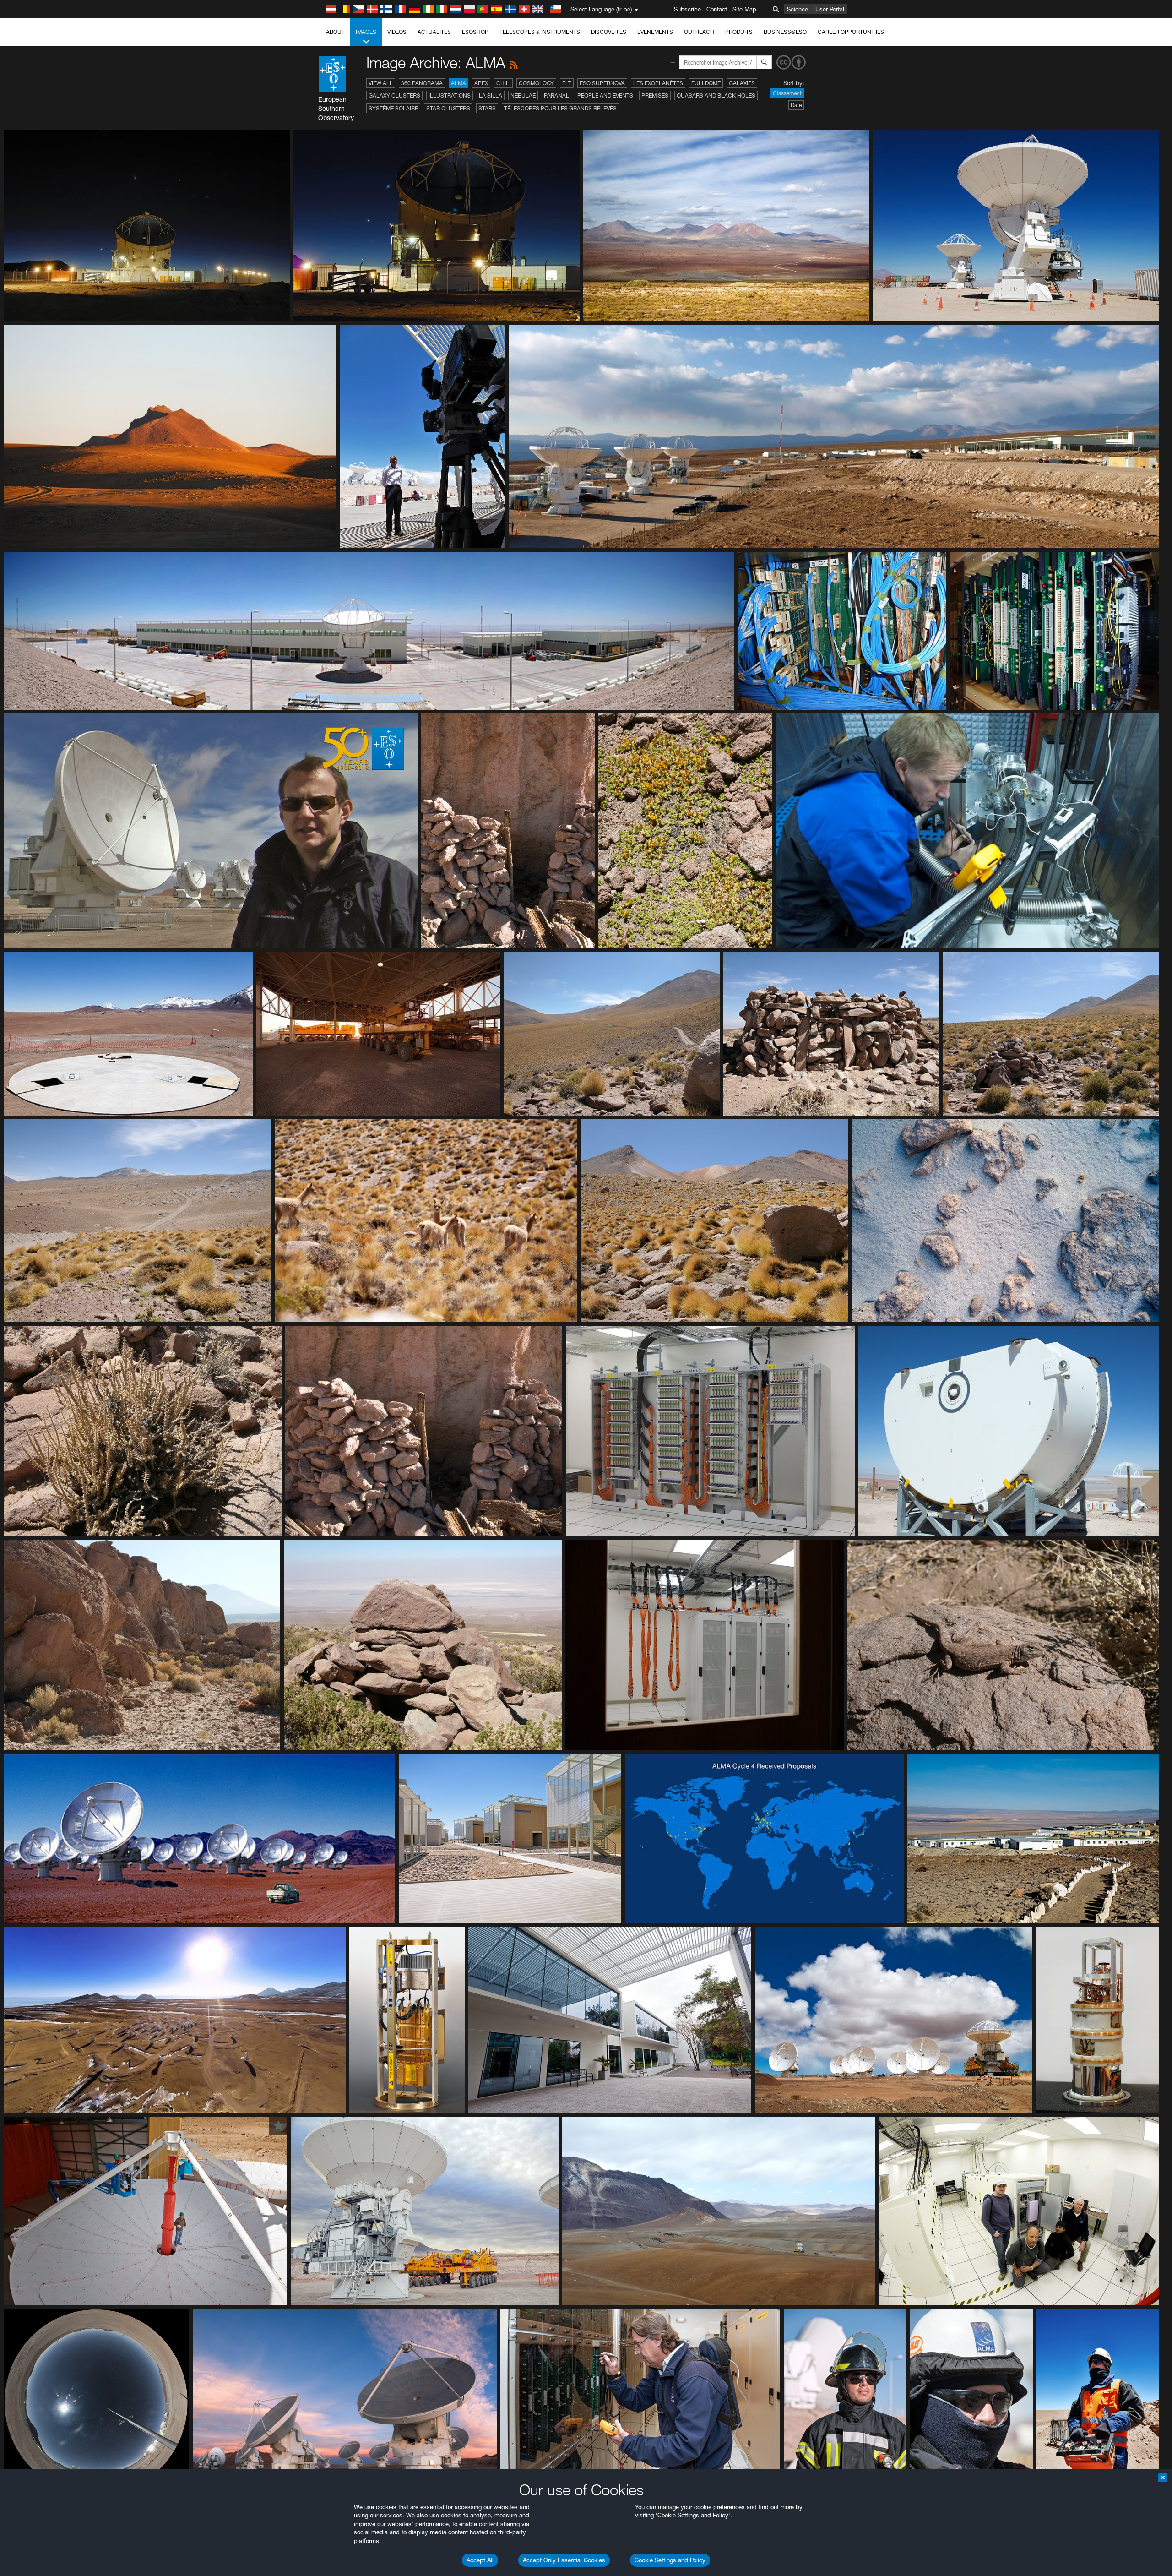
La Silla (491, 95)
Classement (787, 93)
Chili (503, 83)
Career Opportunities (851, 32)
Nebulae (523, 95)
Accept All (480, 2560)
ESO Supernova (602, 83)
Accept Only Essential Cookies (564, 2560)
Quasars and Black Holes (716, 95)
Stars (487, 108)
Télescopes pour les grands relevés (560, 108)
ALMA (458, 83)
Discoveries (609, 32)
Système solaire (393, 108)
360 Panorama (422, 83)
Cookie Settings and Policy (670, 2560)
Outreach (699, 32)
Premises (655, 95)
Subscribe (687, 9)
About (335, 32)
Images (366, 32)
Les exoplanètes (658, 83)
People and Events (605, 95)
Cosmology (536, 83)
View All (381, 83)
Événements (655, 32)
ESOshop (475, 32)
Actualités (434, 32)
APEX (481, 83)
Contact (717, 9)
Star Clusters (448, 108)
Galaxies (742, 83)
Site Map (744, 9)
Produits (739, 32)
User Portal (830, 9)
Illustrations (450, 95)
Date (796, 105)
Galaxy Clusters (394, 95)
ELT (567, 83)
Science (798, 9)
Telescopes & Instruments (540, 32)
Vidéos (397, 32)
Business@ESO (785, 32)
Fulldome (706, 83)
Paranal (556, 95)
